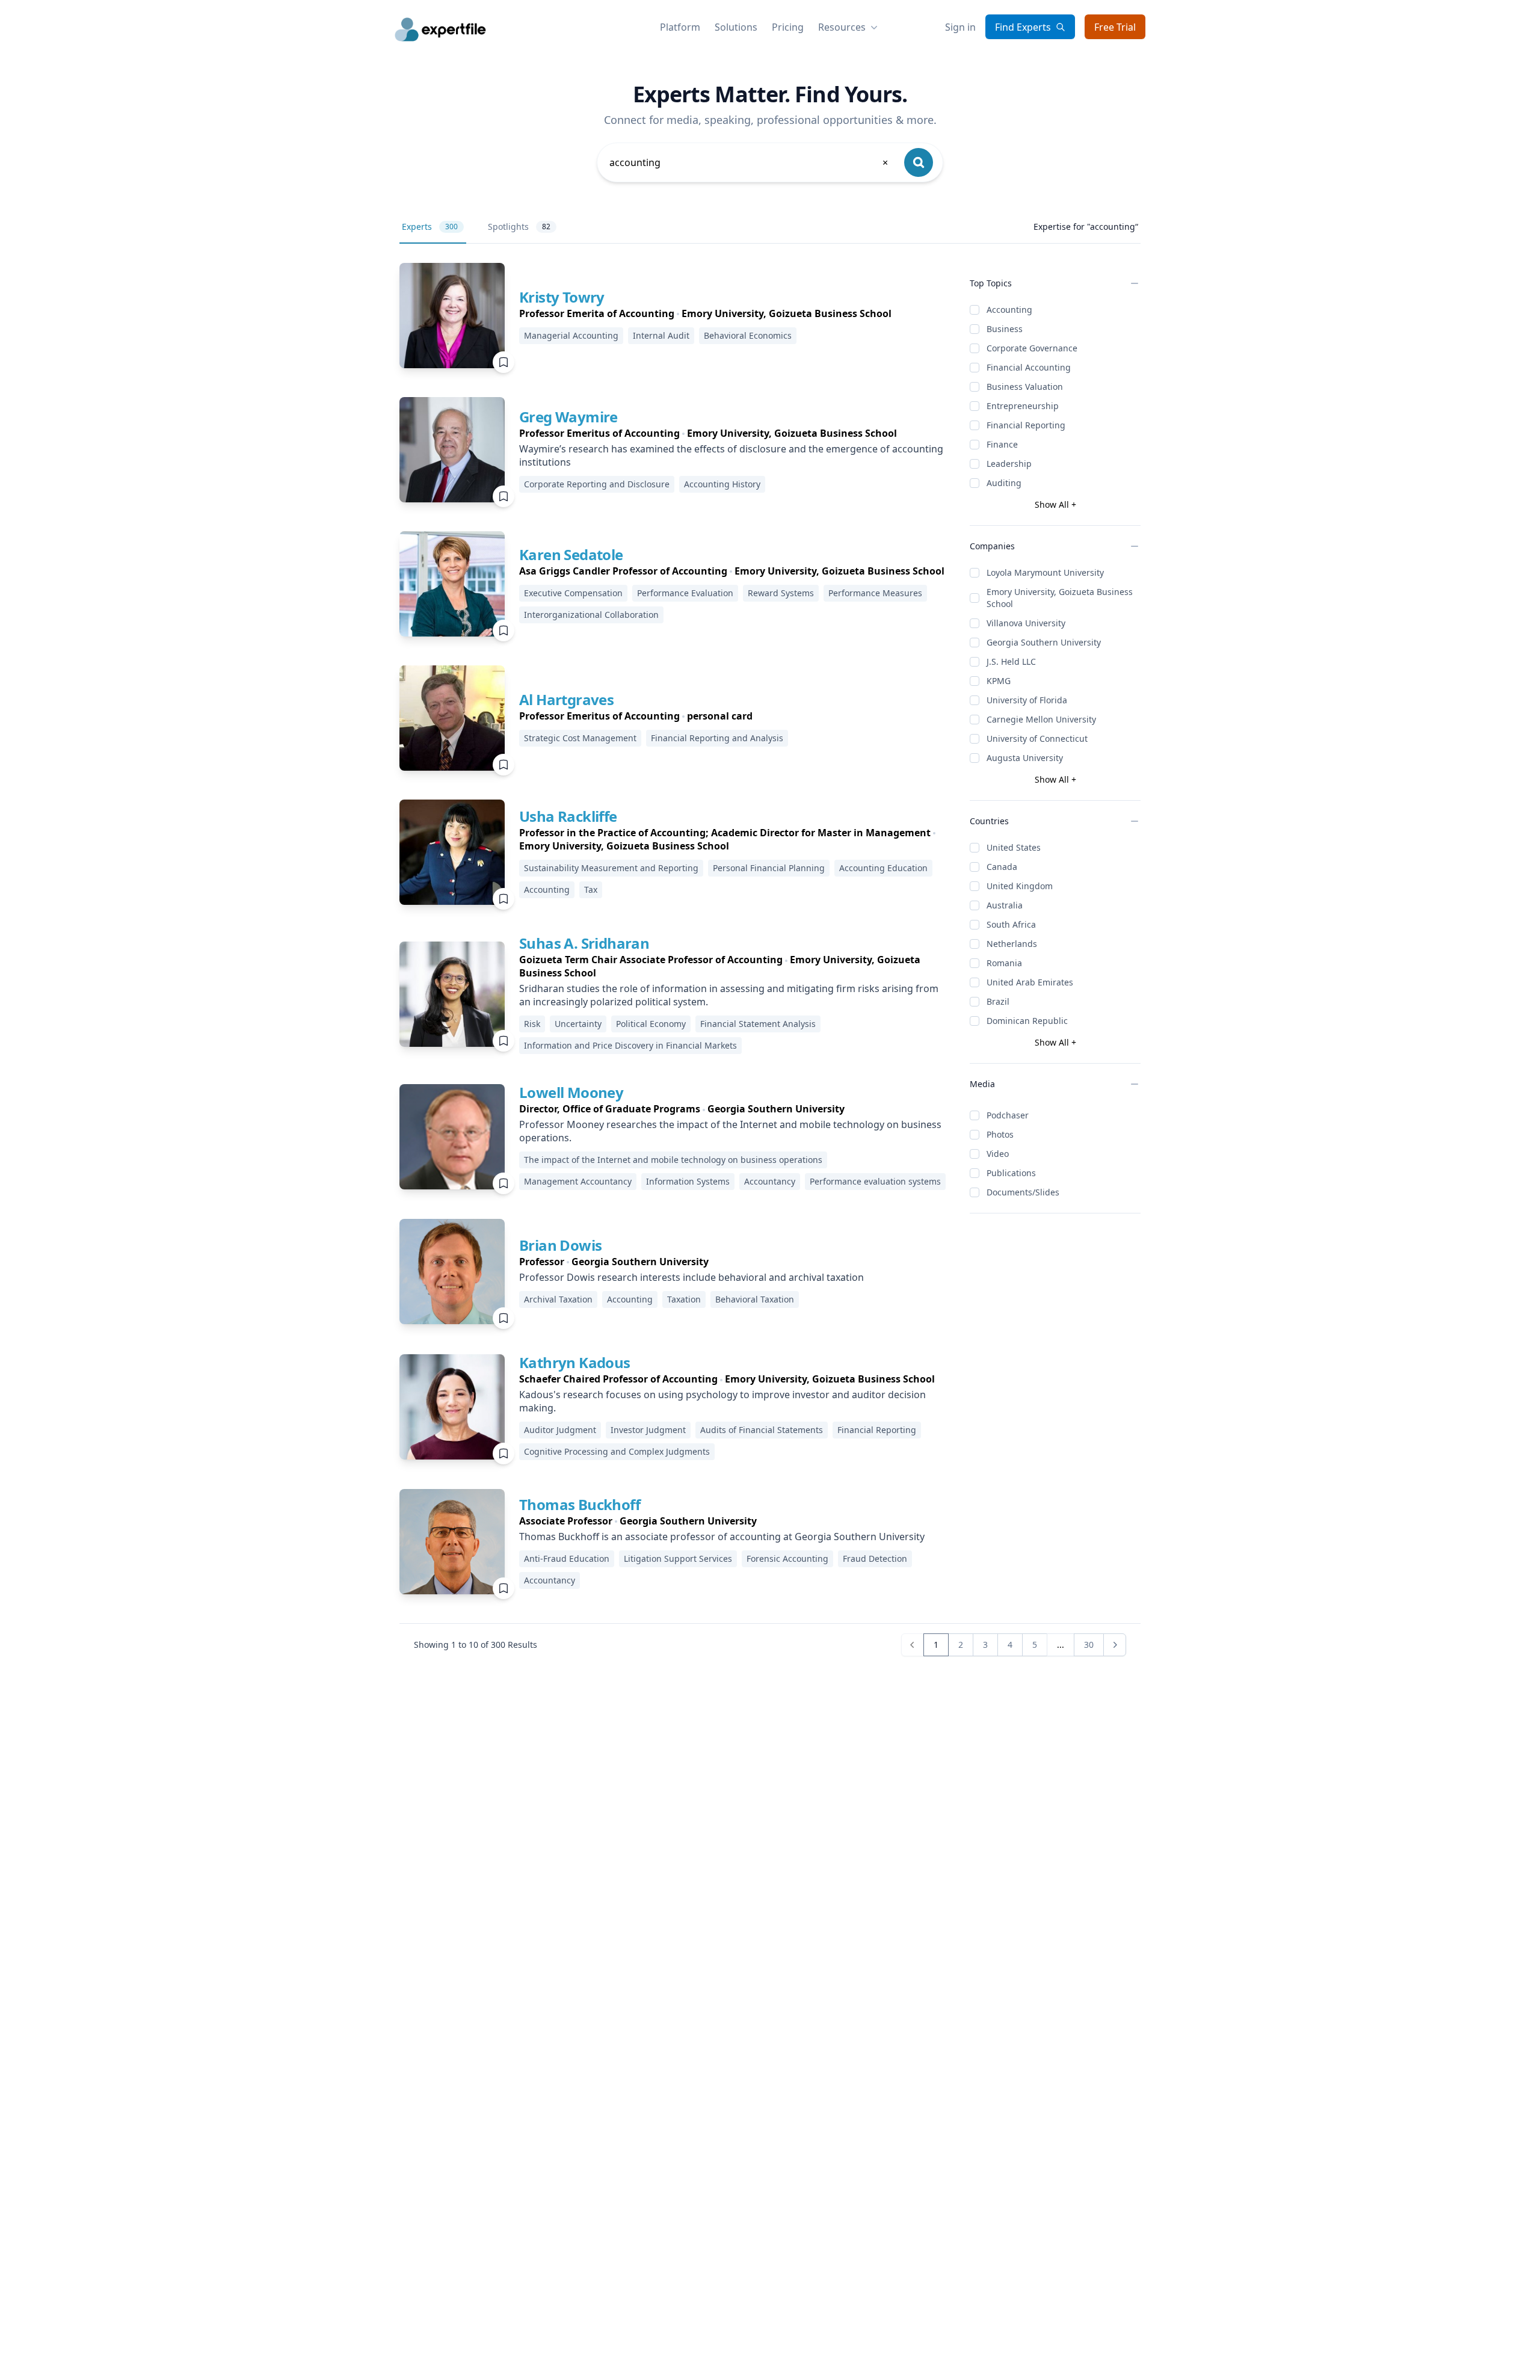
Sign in (960, 27)
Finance (1002, 444)
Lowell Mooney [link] (571, 1092)
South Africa (1011, 924)
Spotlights (519, 227)
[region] (705, 313)
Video (998, 1154)
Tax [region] (591, 889)
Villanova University (1026, 623)
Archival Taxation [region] (558, 1299)
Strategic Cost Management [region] (580, 738)
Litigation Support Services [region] (678, 1558)
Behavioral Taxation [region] (755, 1299)
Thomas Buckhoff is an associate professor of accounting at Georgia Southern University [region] (722, 1537)
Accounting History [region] (722, 484)
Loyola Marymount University (1045, 572)
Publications (1011, 1173)
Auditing (1004, 483)
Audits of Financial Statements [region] (762, 1430)
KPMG (999, 681)
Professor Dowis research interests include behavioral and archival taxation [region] (691, 1277)
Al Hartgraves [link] (566, 699)
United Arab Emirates (1030, 982)
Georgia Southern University (1044, 642)
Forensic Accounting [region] (787, 1558)
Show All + (1055, 504)
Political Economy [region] (651, 1024)
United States (1014, 847)
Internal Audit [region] (661, 335)
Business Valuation (1025, 387)
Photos (1000, 1134)
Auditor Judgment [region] (560, 1430)
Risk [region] (532, 1024)
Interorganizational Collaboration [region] (591, 615)
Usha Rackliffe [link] (568, 816)
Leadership (1009, 464)
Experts (430, 227)
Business (1005, 329)
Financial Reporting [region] (877, 1430)
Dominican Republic (1027, 1021)
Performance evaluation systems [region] (875, 1181)
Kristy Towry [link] (562, 297)
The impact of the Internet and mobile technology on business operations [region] (673, 1160)
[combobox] (750, 162)
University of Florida (1027, 700)
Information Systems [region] (688, 1181)
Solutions (736, 27)
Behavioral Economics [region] (748, 335)
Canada (1002, 867)
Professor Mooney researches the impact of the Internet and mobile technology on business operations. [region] (730, 1131)
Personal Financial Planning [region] (769, 868)
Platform (680, 27)
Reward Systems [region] (781, 593)
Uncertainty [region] (578, 1024)
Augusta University (1025, 758)
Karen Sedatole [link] (571, 554)
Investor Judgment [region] (648, 1430)
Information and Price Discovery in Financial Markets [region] (630, 1045)
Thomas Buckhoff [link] (580, 1504)
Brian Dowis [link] (560, 1245)
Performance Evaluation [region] (685, 593)
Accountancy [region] (770, 1181)
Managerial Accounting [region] (571, 335)
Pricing (788, 27)
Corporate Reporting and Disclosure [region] (597, 484)
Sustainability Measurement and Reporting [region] (611, 868)
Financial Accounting (1029, 367)
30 (1089, 1645)
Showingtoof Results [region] (476, 1645)
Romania (1004, 963)
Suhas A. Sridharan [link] (584, 943)
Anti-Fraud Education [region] (567, 1558)
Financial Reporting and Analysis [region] (717, 738)
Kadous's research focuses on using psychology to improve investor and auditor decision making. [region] (722, 1401)
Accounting (1009, 310)
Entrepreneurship (1023, 406)
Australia (1005, 905)
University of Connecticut (1037, 738)
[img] (452, 316)
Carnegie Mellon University (1041, 719)
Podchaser (1008, 1115)
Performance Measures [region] (875, 593)
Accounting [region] (547, 889)
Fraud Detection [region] (875, 1558)
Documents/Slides (1023, 1192)
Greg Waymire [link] (568, 417)
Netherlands (1012, 944)
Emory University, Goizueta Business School (1060, 598)
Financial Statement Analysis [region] (758, 1024)
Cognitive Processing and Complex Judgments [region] (617, 1451)
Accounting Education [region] (883, 868)
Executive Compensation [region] (573, 593)
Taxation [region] (684, 1299)
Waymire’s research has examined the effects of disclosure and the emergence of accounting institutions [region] (731, 455)
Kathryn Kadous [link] (575, 1362)
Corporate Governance (1032, 348)
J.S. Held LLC (1011, 661)
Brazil (998, 1001)
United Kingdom (1020, 886)
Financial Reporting (1026, 425)
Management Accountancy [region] (578, 1181)
